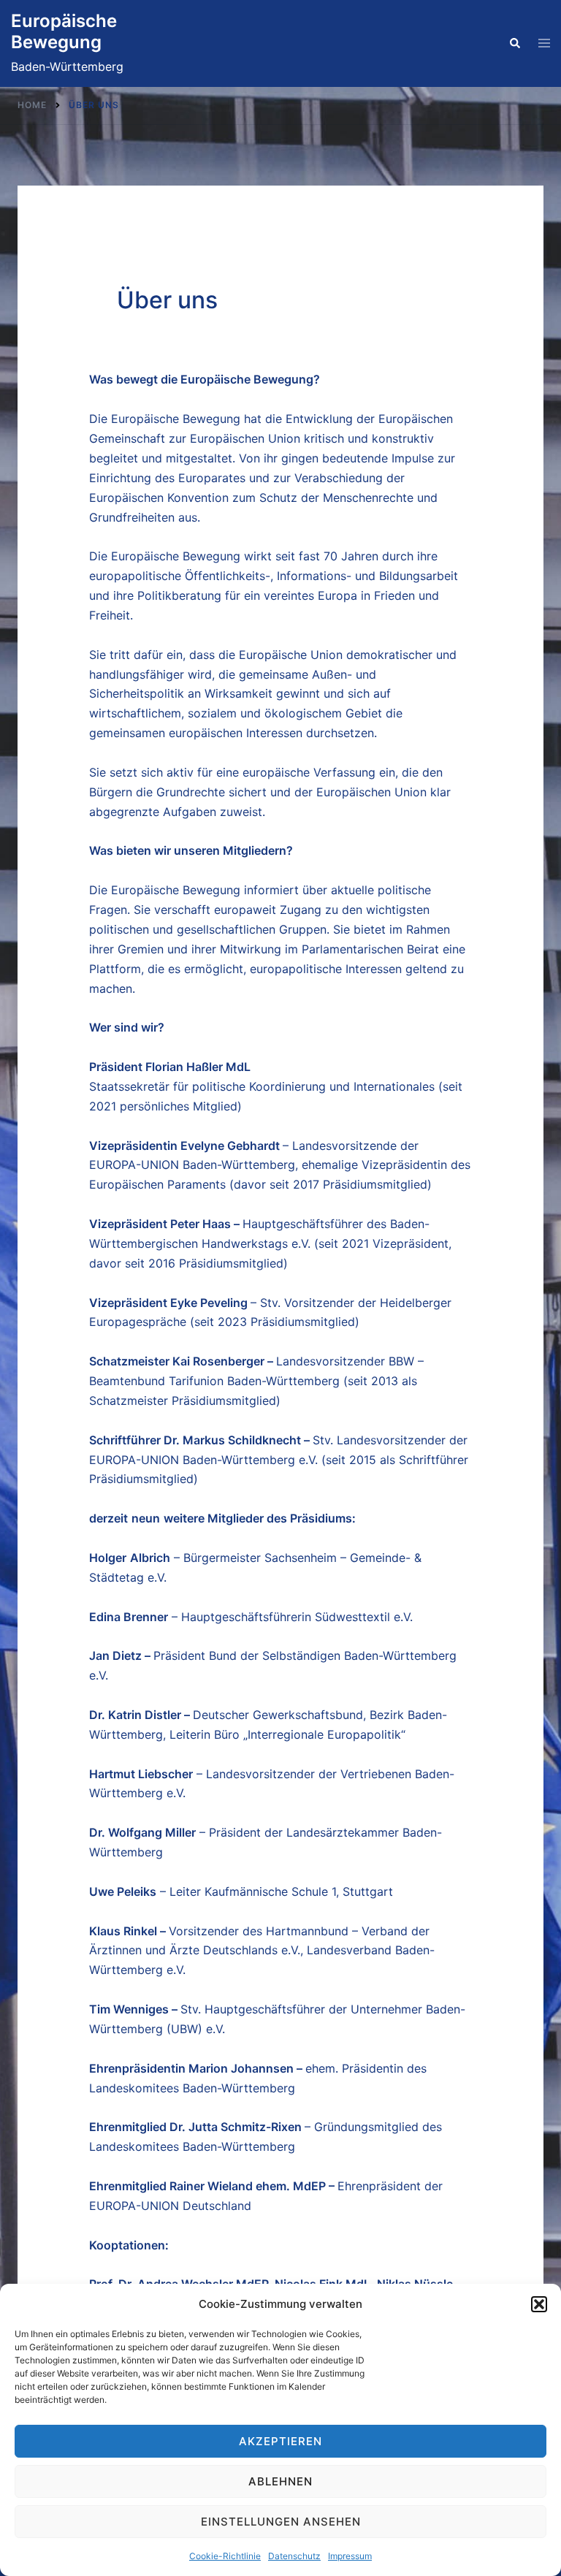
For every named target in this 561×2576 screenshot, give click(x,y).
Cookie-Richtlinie (225, 2556)
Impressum (350, 2556)
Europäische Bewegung (64, 31)
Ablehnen (280, 2481)
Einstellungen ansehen (281, 2522)
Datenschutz (294, 2556)
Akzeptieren (280, 2441)
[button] (539, 2304)
